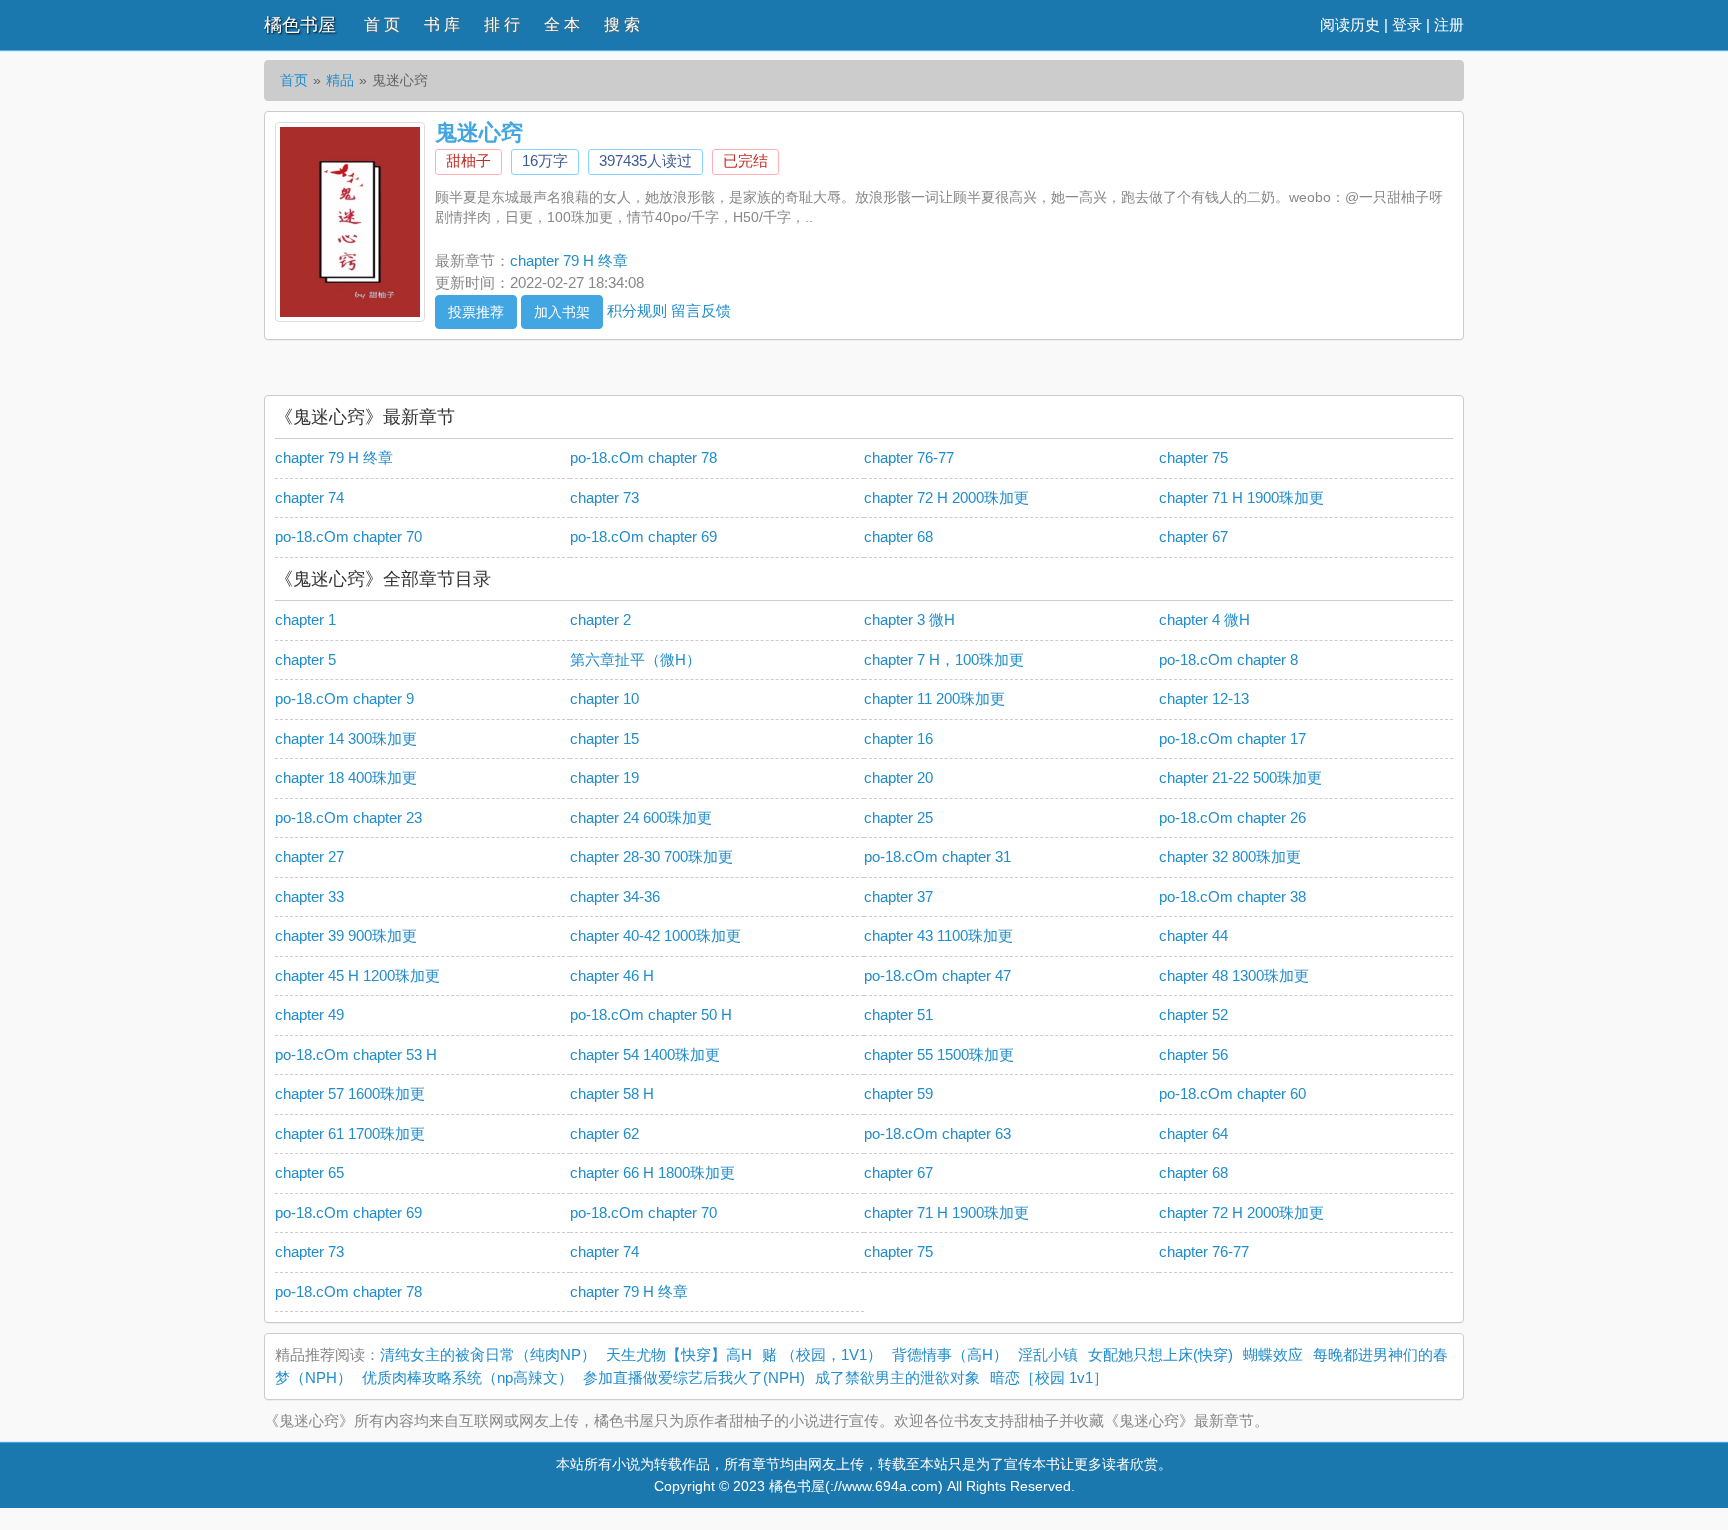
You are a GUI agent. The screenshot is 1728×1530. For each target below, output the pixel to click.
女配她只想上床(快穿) (1160, 1354)
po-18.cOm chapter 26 (1232, 817)
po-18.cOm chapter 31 (937, 856)
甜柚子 (468, 160)
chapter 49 (309, 1014)
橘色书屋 (300, 25)
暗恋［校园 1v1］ (1049, 1377)
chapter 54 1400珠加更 (645, 1054)
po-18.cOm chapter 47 (937, 975)
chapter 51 (898, 1014)
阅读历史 (1350, 24)
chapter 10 (604, 698)
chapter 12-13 (1204, 698)
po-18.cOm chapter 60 (1232, 1093)
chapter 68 (898, 536)
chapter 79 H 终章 (569, 260)
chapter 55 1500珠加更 (939, 1054)
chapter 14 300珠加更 (346, 738)
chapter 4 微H (1204, 619)
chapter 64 (1193, 1133)
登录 (1407, 24)
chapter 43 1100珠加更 (938, 935)
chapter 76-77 (909, 457)
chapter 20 (898, 777)
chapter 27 (309, 856)
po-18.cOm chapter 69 (643, 536)
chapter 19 (604, 777)
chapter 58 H (612, 1093)
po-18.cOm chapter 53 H (356, 1054)
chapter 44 (1193, 935)
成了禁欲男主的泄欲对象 (897, 1377)
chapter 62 (604, 1133)
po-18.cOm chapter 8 (1228, 659)
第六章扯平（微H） (635, 659)
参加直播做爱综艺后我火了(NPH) (694, 1377)
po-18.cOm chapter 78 (643, 457)
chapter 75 (1193, 457)
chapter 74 (309, 497)
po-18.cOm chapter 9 (344, 698)
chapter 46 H (612, 975)
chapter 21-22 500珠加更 (1240, 777)
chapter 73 (604, 497)
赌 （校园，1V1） (822, 1354)
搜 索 (622, 24)
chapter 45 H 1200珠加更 (357, 975)
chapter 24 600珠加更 (641, 817)
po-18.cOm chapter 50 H (651, 1014)
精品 (340, 80)
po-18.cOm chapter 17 (1232, 738)
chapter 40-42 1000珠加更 (655, 935)
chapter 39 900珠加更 (346, 935)
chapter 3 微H (909, 619)
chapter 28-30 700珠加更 (651, 856)
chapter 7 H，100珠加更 (944, 659)
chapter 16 (898, 738)
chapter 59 (898, 1093)
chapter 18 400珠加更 (346, 777)
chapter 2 (600, 619)
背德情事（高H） (950, 1354)
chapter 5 (305, 659)
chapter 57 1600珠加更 (350, 1093)
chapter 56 (1193, 1054)
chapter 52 (1193, 1014)
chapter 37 (898, 896)
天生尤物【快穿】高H (679, 1354)
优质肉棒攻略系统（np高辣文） (467, 1377)
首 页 (382, 24)
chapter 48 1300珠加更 (1234, 975)
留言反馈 (701, 309)
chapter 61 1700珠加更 (350, 1133)
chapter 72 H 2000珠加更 (946, 497)
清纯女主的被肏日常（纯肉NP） (488, 1354)
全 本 (562, 24)
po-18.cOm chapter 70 (348, 536)
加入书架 (562, 312)
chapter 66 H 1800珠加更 (652, 1172)
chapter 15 (604, 738)
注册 (1449, 24)
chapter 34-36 (615, 896)
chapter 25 (898, 817)
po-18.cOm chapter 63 (937, 1133)
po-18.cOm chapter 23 (348, 817)
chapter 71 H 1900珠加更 (1241, 497)
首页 (294, 80)
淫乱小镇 (1048, 1354)
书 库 (442, 24)
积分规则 (637, 309)
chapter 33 (309, 896)
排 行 (502, 24)
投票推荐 (476, 312)
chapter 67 (1193, 536)
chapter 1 (305, 619)
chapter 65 (309, 1172)
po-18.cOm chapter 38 (1232, 896)
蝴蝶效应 (1273, 1354)
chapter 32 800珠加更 (1230, 856)
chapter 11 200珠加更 (934, 698)
